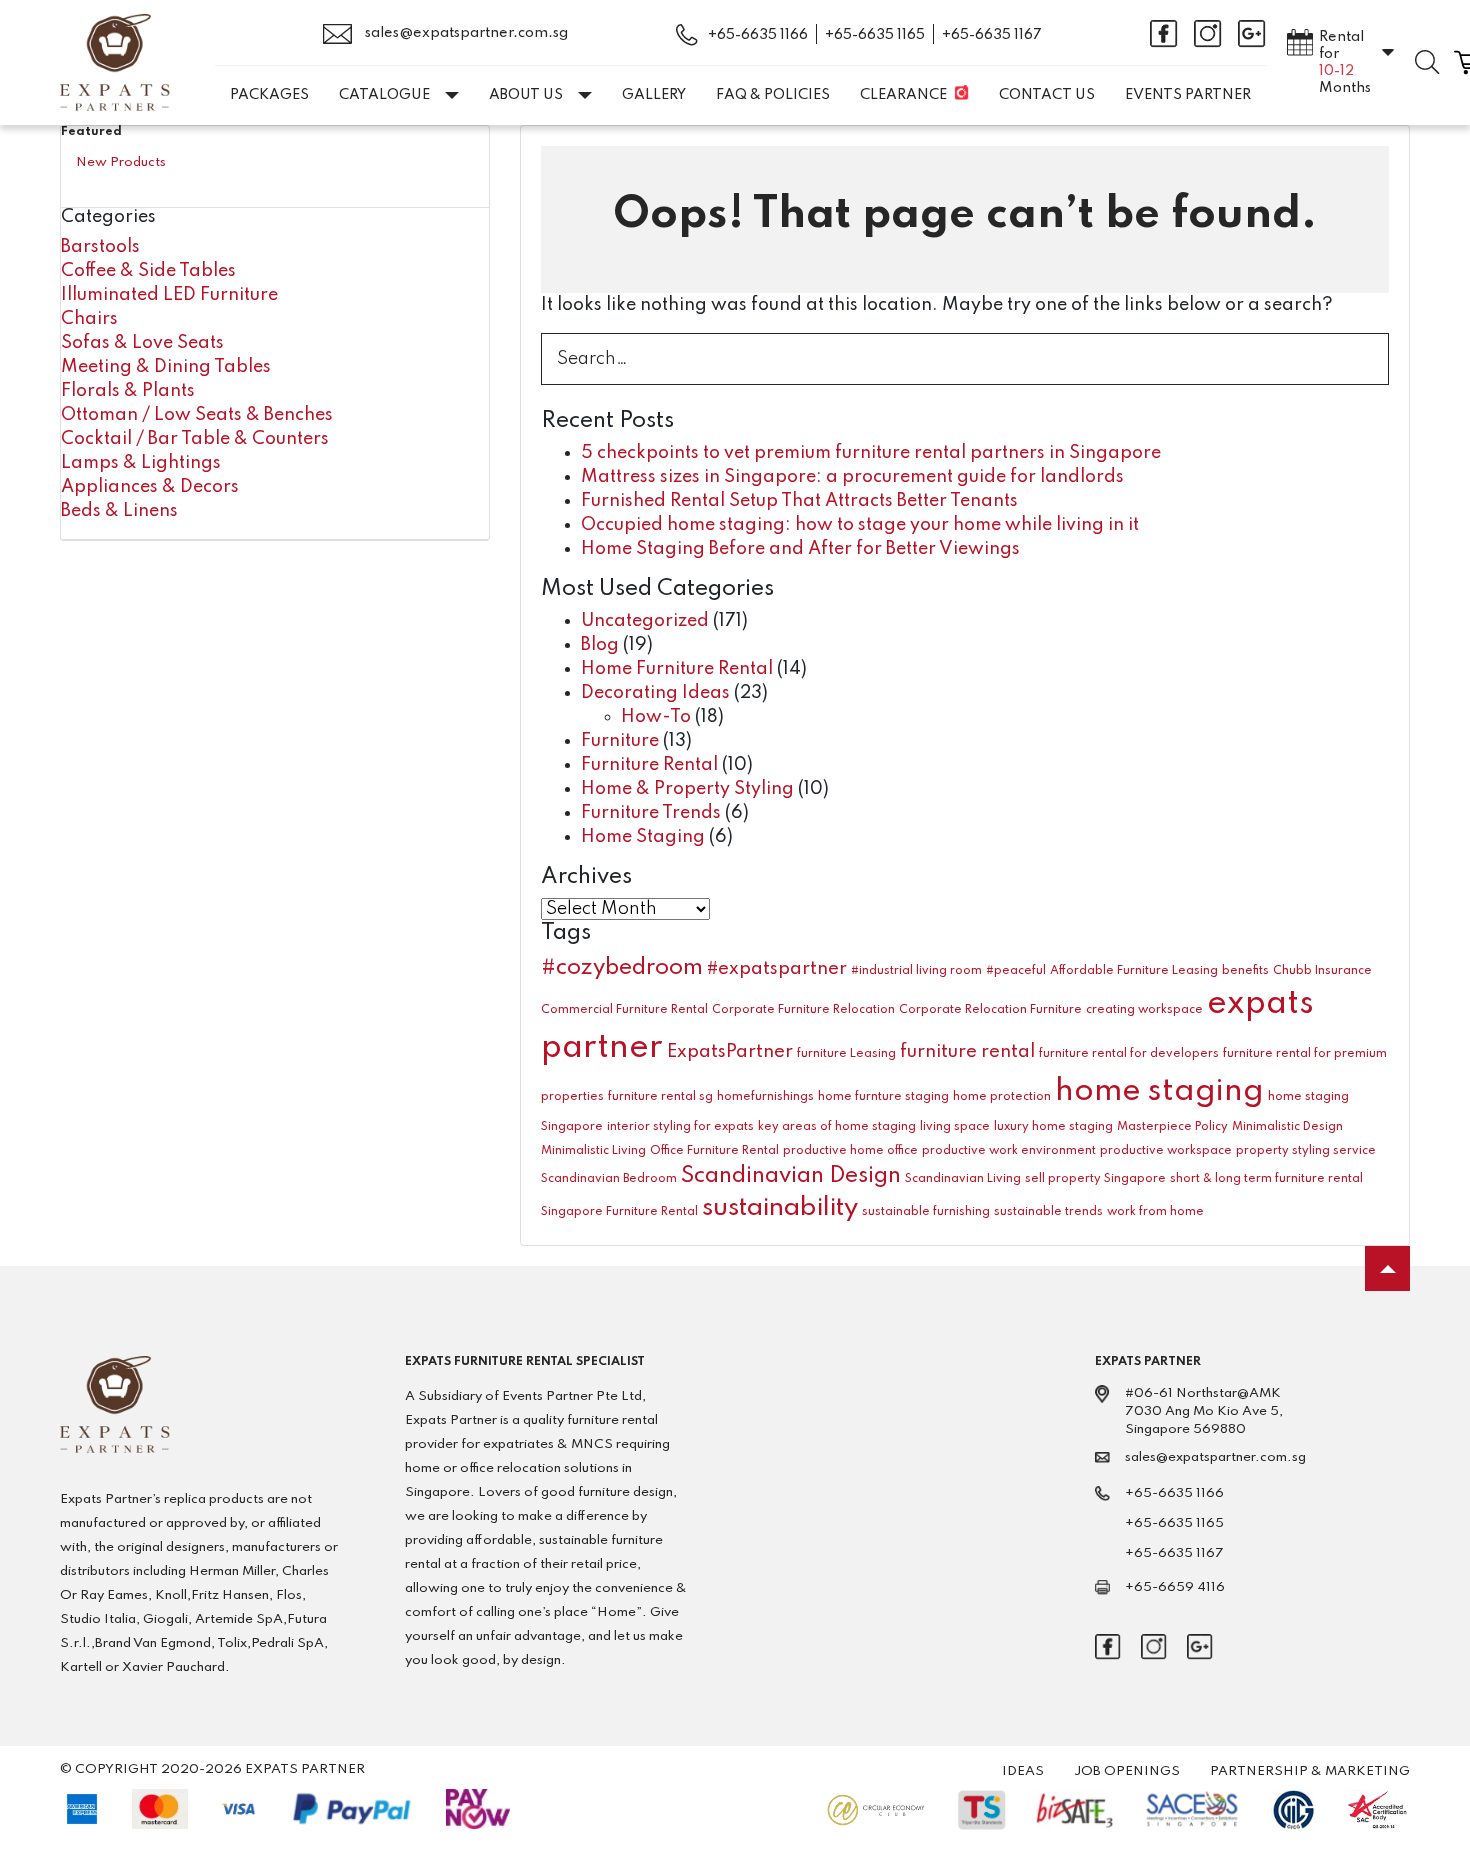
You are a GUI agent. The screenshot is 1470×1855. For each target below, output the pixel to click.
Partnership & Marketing (1310, 1771)
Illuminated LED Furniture (169, 295)
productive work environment (1009, 1151)
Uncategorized (645, 621)
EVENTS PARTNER (1188, 95)
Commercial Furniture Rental (624, 1010)
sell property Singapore (1095, 1179)
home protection (1002, 1097)
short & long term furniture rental (1266, 1179)
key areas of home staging (837, 1127)
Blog (600, 645)
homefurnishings (765, 1097)
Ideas (1023, 1771)
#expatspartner (777, 969)
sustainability (780, 1208)
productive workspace (1166, 1151)
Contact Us (1047, 95)
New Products (121, 162)
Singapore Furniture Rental (619, 1212)
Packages (269, 95)
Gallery (654, 95)
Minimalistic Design (1287, 1127)
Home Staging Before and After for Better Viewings (800, 549)
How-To (656, 717)
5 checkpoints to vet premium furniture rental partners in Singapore (871, 453)
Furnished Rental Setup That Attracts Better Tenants (799, 501)
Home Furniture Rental (677, 669)
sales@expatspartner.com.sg (465, 33)
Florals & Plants (128, 391)
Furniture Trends (651, 813)
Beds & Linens (119, 511)
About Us (526, 95)
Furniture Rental (649, 765)
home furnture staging (883, 1097)
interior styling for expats (680, 1127)
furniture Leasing (846, 1054)
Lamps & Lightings (141, 463)
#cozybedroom (622, 968)
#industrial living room (916, 971)
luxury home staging (1053, 1127)
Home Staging (643, 837)
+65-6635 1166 (758, 35)
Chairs (89, 319)
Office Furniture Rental (714, 1151)
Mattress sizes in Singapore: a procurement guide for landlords (852, 477)
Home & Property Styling (687, 789)
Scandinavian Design (791, 1176)
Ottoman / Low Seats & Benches (197, 415)
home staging (1159, 1091)
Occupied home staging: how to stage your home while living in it (860, 525)
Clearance (903, 95)
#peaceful (1016, 971)
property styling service (1306, 1151)
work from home (1155, 1212)
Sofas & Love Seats (142, 343)
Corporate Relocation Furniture (990, 1010)
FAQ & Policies (773, 95)
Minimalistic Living (593, 1151)
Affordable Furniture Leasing (1134, 971)
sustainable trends (1048, 1212)
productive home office (850, 1151)
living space (955, 1127)
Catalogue (384, 95)
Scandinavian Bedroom (609, 1179)
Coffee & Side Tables (148, 271)
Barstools (100, 247)
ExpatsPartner (730, 1052)
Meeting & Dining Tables (166, 367)
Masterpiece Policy (1172, 1127)
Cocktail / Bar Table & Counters (195, 439)
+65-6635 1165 (875, 35)
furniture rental (967, 1052)
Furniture (620, 741)
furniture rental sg (660, 1097)
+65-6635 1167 (992, 35)
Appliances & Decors (150, 487)
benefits (1245, 971)
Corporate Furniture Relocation (803, 1010)
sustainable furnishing (926, 1212)
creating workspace (1144, 1010)
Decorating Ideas (655, 693)
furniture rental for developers (1129, 1054)
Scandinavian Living (963, 1179)
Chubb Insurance (1322, 971)
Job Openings (1127, 1771)
